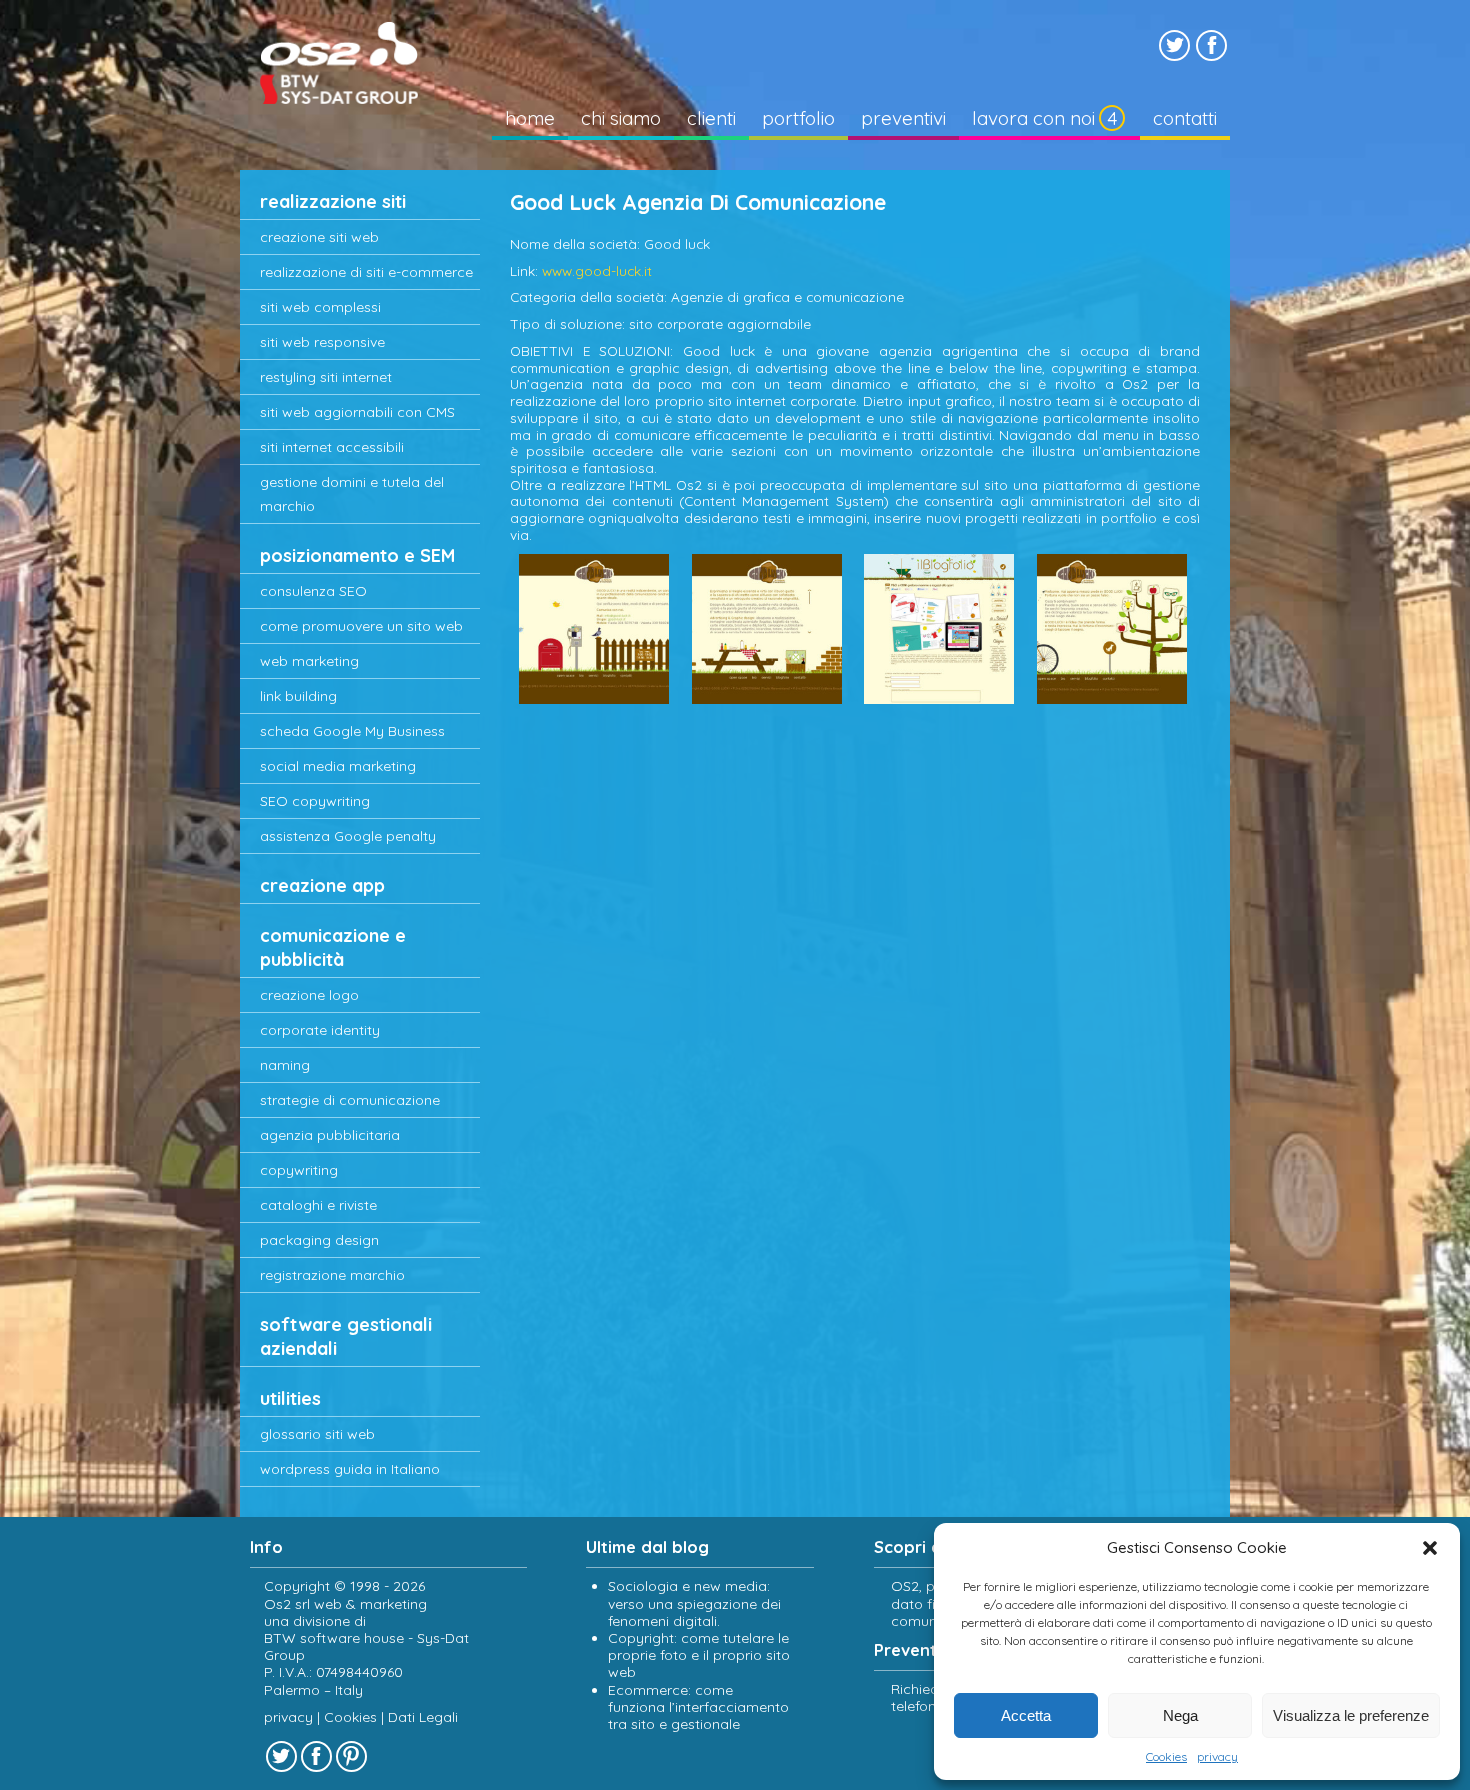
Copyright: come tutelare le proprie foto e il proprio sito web (699, 1655)
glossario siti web (317, 1434)
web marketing (309, 661)
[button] (1430, 1548)
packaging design (319, 1240)
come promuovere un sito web (361, 626)
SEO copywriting (315, 801)
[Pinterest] (351, 1756)
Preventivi (903, 118)
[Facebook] (1211, 45)
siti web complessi (320, 307)
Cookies (1166, 1756)
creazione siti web (319, 237)
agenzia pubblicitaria (330, 1135)
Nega (1180, 1715)
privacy (1217, 1756)
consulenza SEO (313, 591)
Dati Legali (423, 1717)
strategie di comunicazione (350, 1100)
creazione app (322, 885)
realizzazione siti (333, 201)
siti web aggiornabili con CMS (357, 412)
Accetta (1026, 1715)
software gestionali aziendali (346, 1336)
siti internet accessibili (332, 447)
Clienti (711, 118)
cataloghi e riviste (318, 1205)
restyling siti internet (326, 377)
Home (530, 118)
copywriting (299, 1170)
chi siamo (621, 118)
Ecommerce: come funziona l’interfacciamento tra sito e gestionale (698, 1707)
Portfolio (798, 118)
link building (298, 696)
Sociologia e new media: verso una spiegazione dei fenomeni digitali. (694, 1603)
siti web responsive (322, 342)
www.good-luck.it (597, 270)
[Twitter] (1174, 45)
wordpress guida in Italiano (350, 1469)
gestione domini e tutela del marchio (352, 494)
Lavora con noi (1033, 118)
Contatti (1185, 118)
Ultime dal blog (647, 1547)
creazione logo (309, 995)
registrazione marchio (332, 1275)
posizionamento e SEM (357, 555)
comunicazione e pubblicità (333, 947)
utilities (290, 1398)
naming (285, 1065)
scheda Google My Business (352, 731)
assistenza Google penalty (348, 836)
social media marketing (338, 766)
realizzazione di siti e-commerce (366, 272)
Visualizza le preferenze (1351, 1715)
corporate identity (320, 1030)
